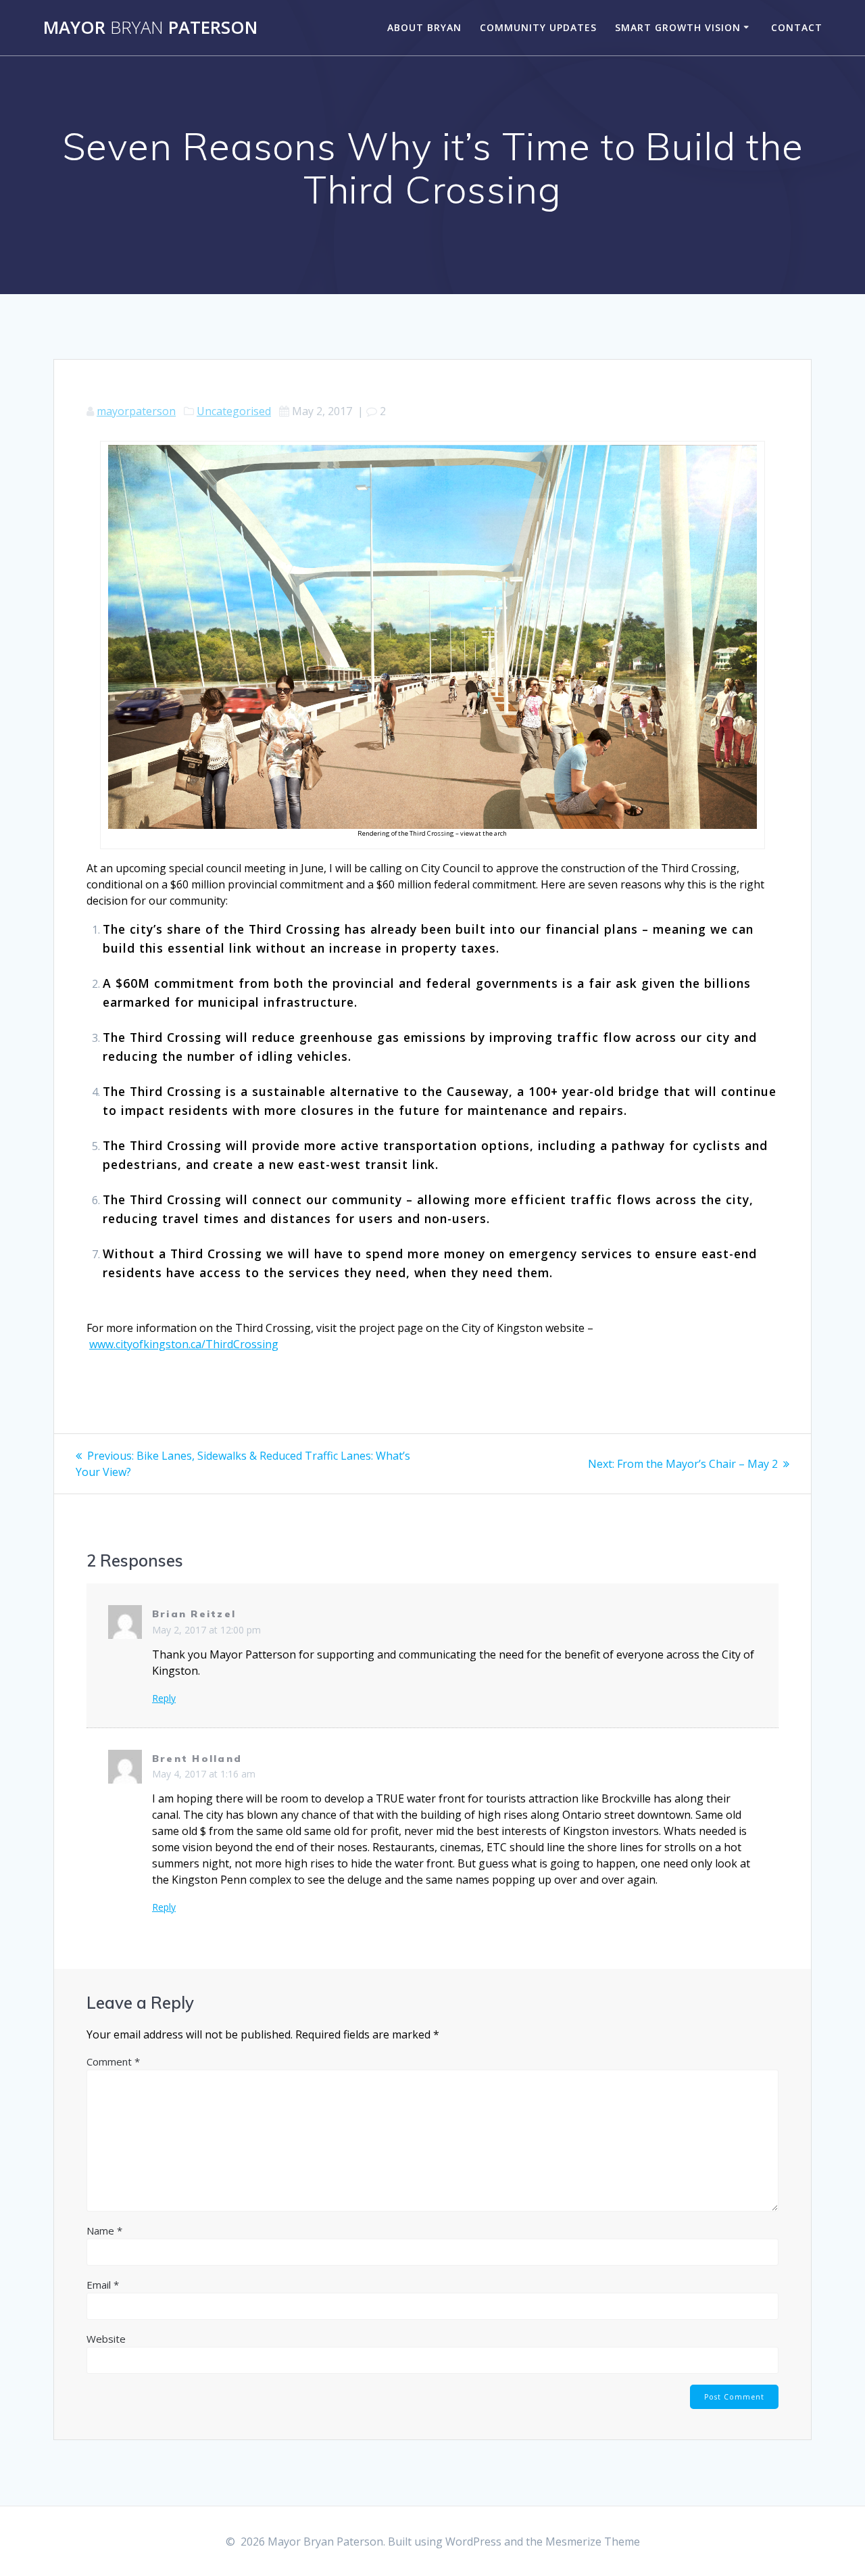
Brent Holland (197, 1759)
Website (106, 2339)
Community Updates (538, 27)
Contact (797, 27)
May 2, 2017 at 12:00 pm (206, 1630)
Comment (113, 2061)
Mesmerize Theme (593, 2542)
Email (103, 2285)
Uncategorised (234, 411)
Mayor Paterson (150, 28)
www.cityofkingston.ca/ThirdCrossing (184, 1344)
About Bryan (424, 27)
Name (104, 2231)
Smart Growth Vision (678, 27)
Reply (164, 1698)
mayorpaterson (136, 411)
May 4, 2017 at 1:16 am (204, 1774)
